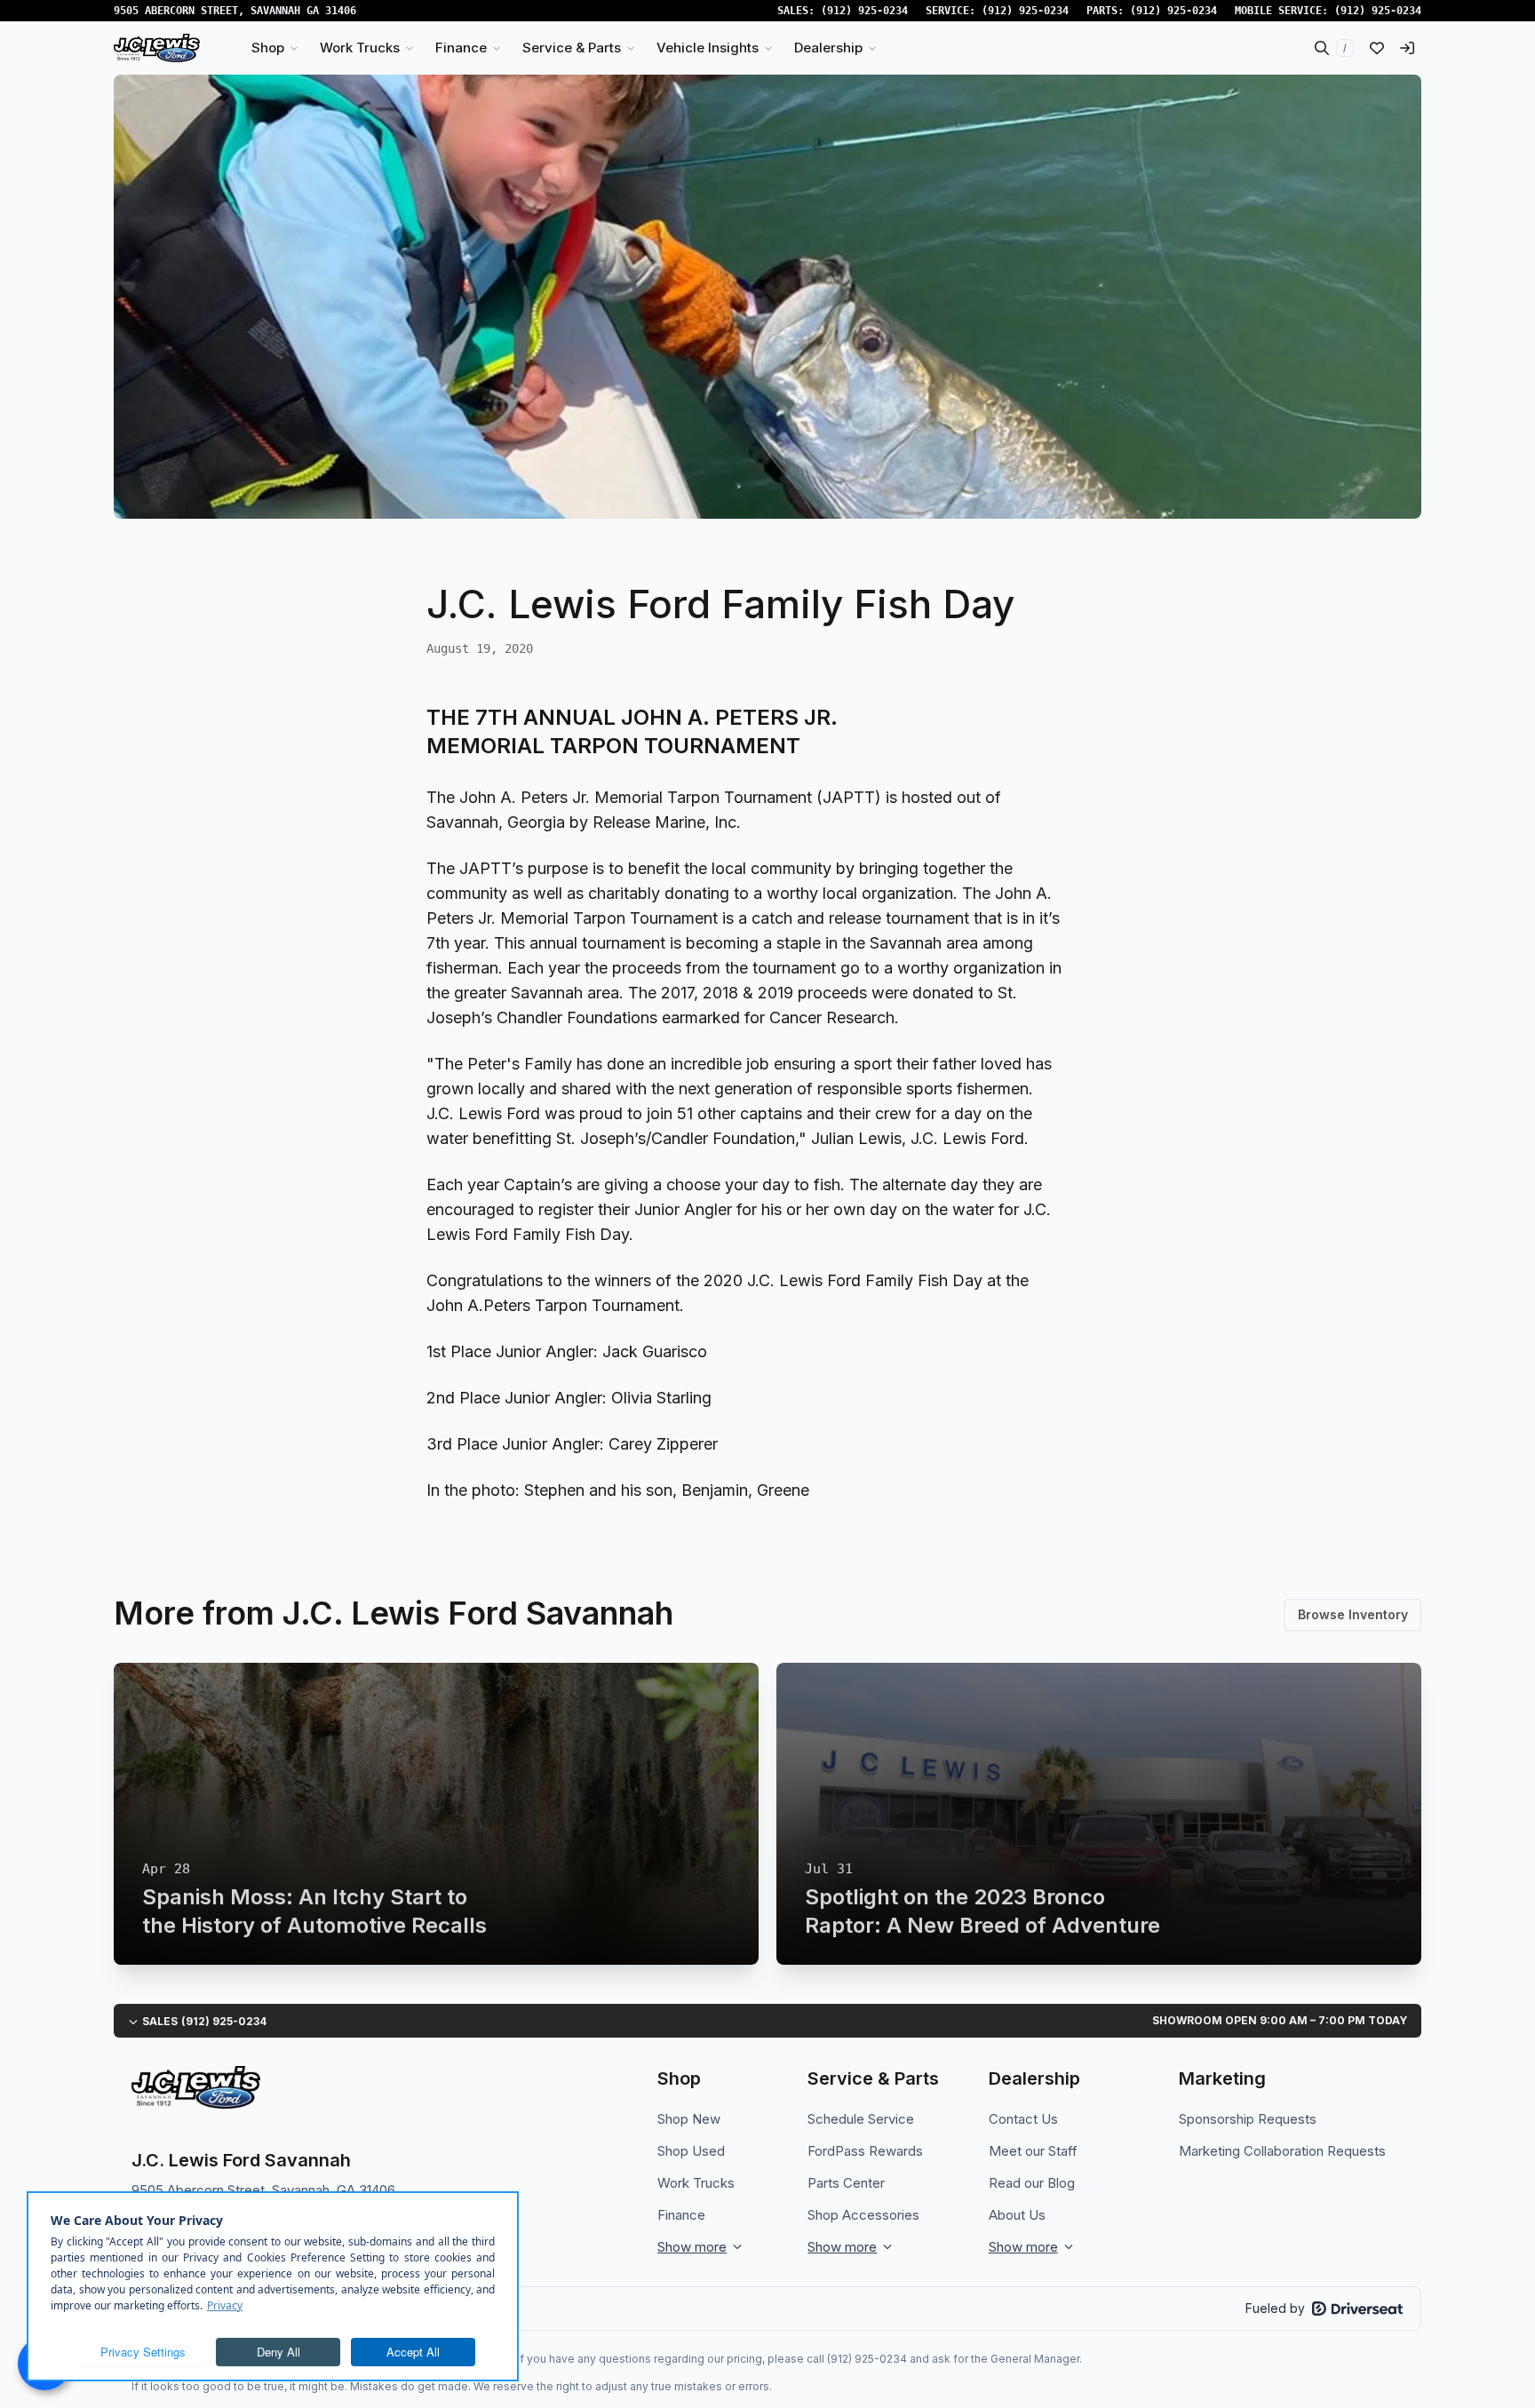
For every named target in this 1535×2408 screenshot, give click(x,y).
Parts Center (846, 2183)
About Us (1017, 2215)
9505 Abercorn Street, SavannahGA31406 (235, 11)
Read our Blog (1032, 2183)
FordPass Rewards (865, 2151)
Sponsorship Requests (1248, 2119)
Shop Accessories (863, 2215)
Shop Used (691, 2151)
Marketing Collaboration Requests (1282, 2151)
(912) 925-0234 (864, 11)
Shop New (689, 2119)
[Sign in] (1407, 48)
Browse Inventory (1353, 1614)
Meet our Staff (1033, 2151)
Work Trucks (696, 2183)
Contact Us (1023, 2119)
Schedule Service (861, 2119)
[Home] (157, 48)
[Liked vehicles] (1377, 48)
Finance (681, 2215)
